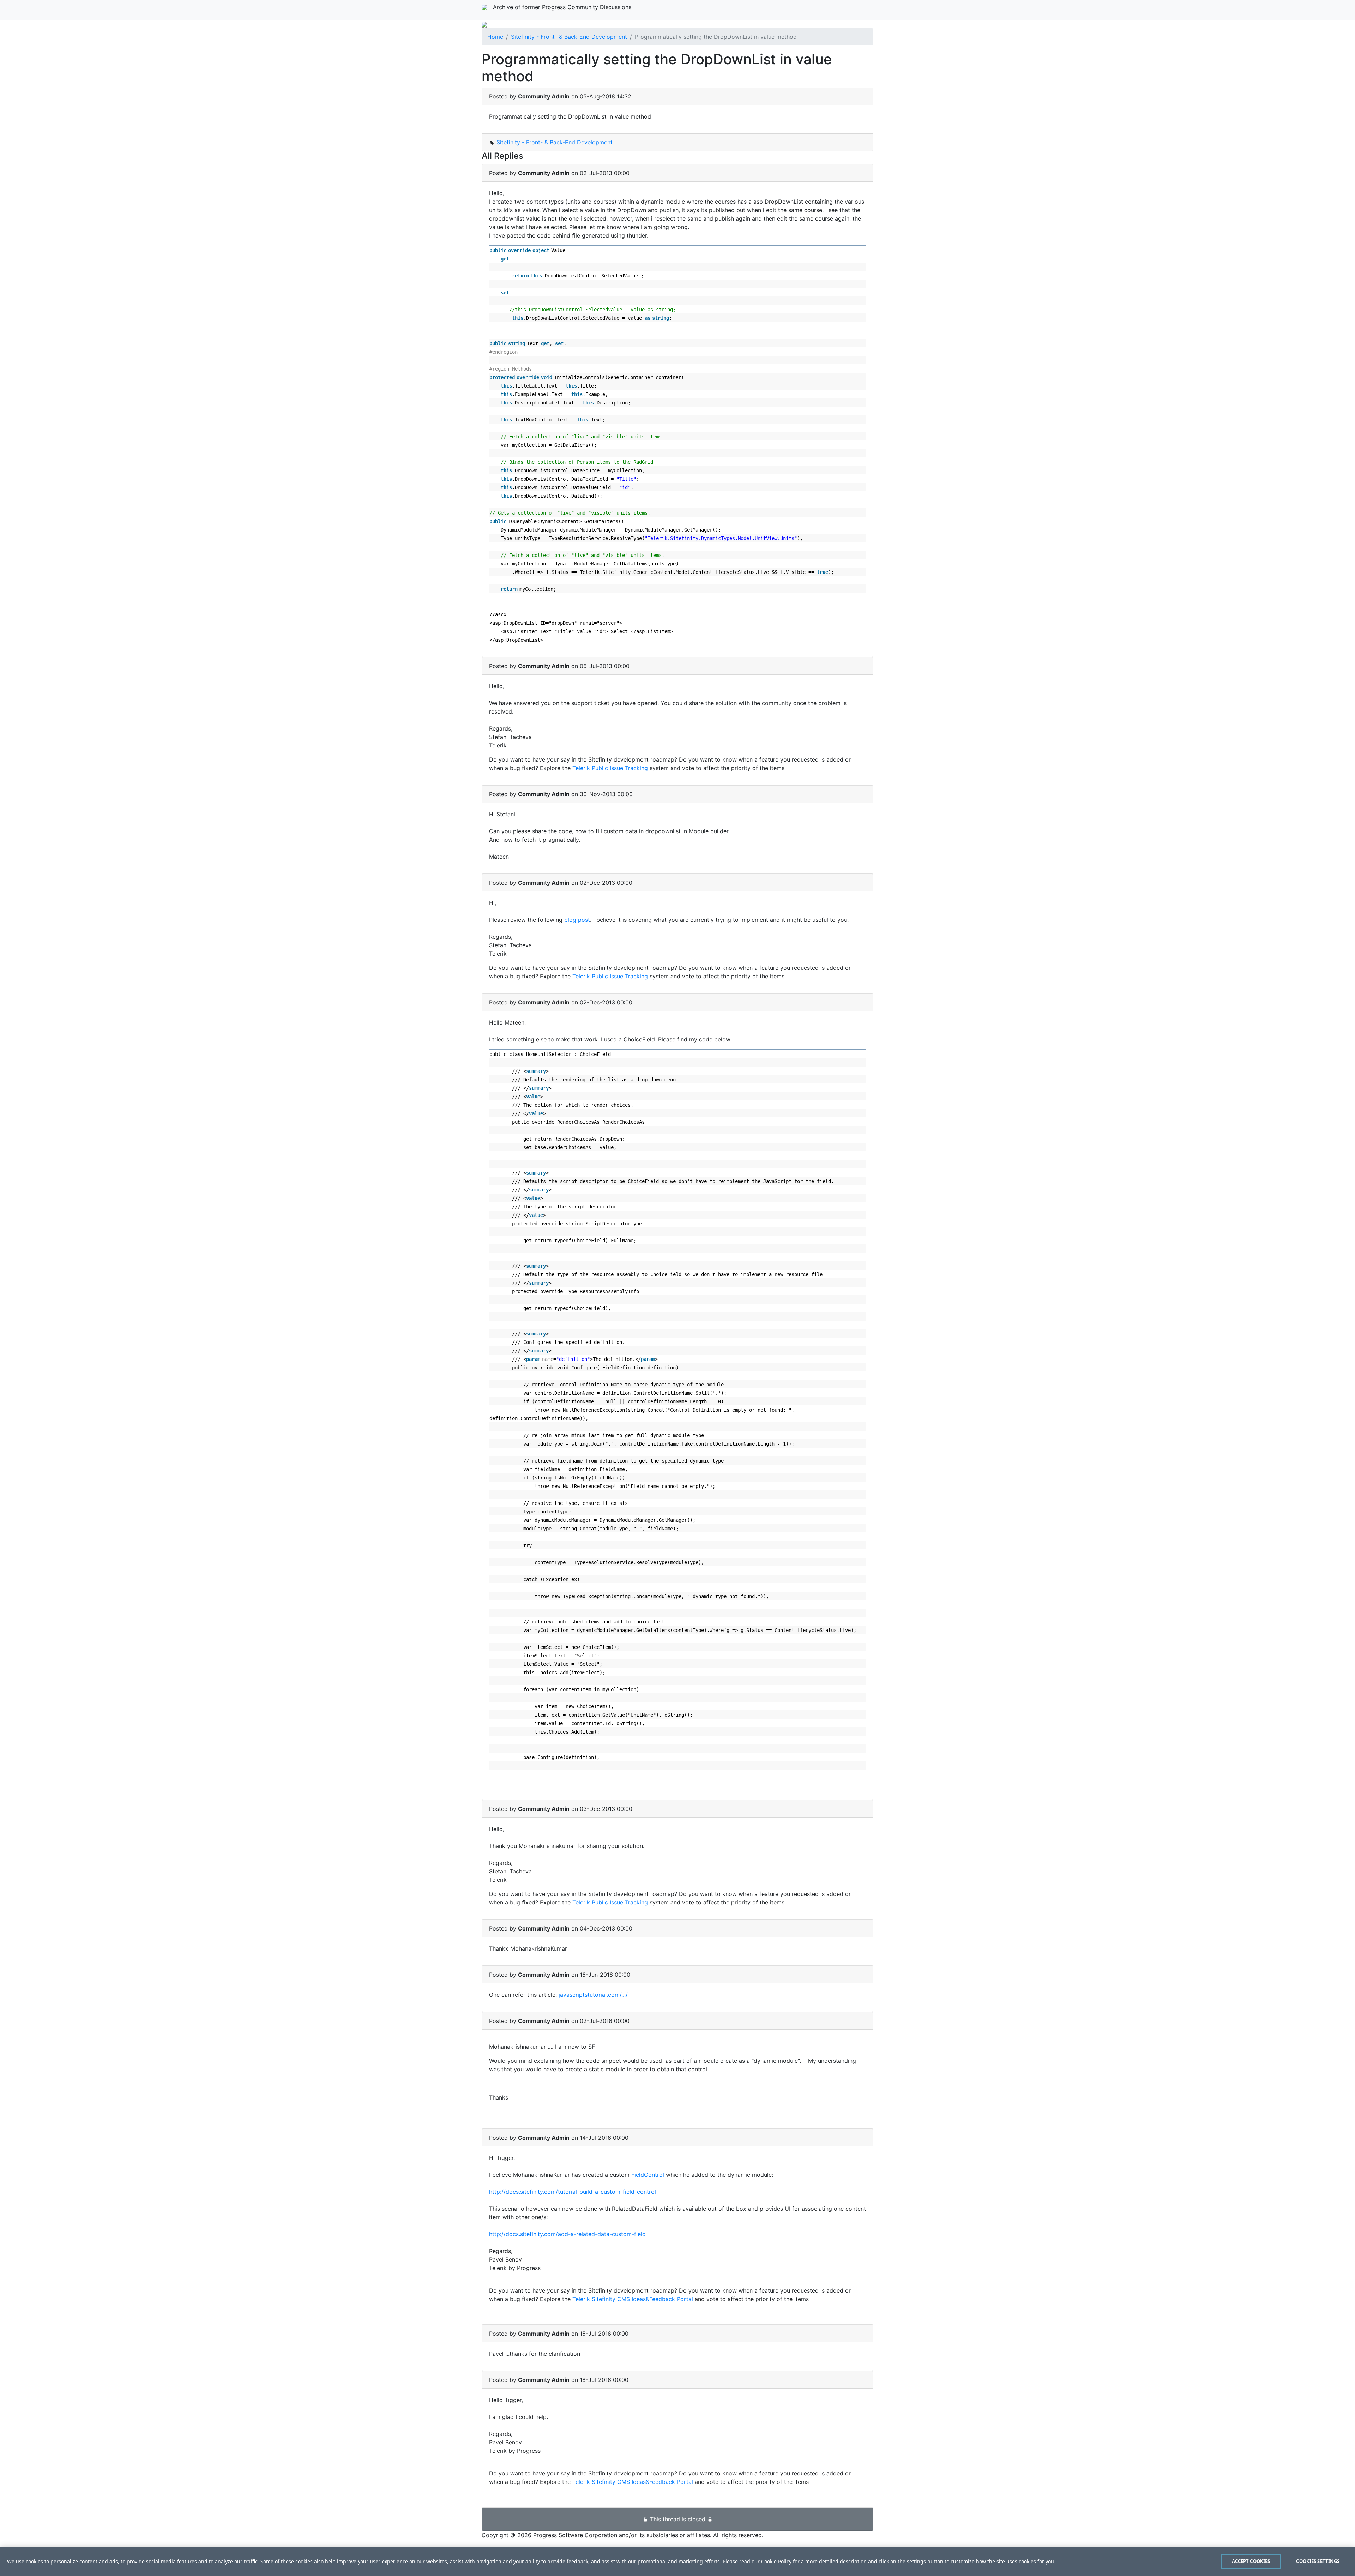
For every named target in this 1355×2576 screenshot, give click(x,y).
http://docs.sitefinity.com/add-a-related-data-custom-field (567, 2234)
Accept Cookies (1251, 2561)
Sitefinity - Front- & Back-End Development (569, 37)
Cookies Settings (1318, 2561)
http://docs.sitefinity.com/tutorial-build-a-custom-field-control (573, 2192)
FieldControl (649, 2175)
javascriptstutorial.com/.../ (593, 1995)
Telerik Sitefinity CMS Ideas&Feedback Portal (633, 2299)
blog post (577, 920)
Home (495, 37)
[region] (677, 2562)
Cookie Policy (776, 2561)
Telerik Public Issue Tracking (610, 768)
